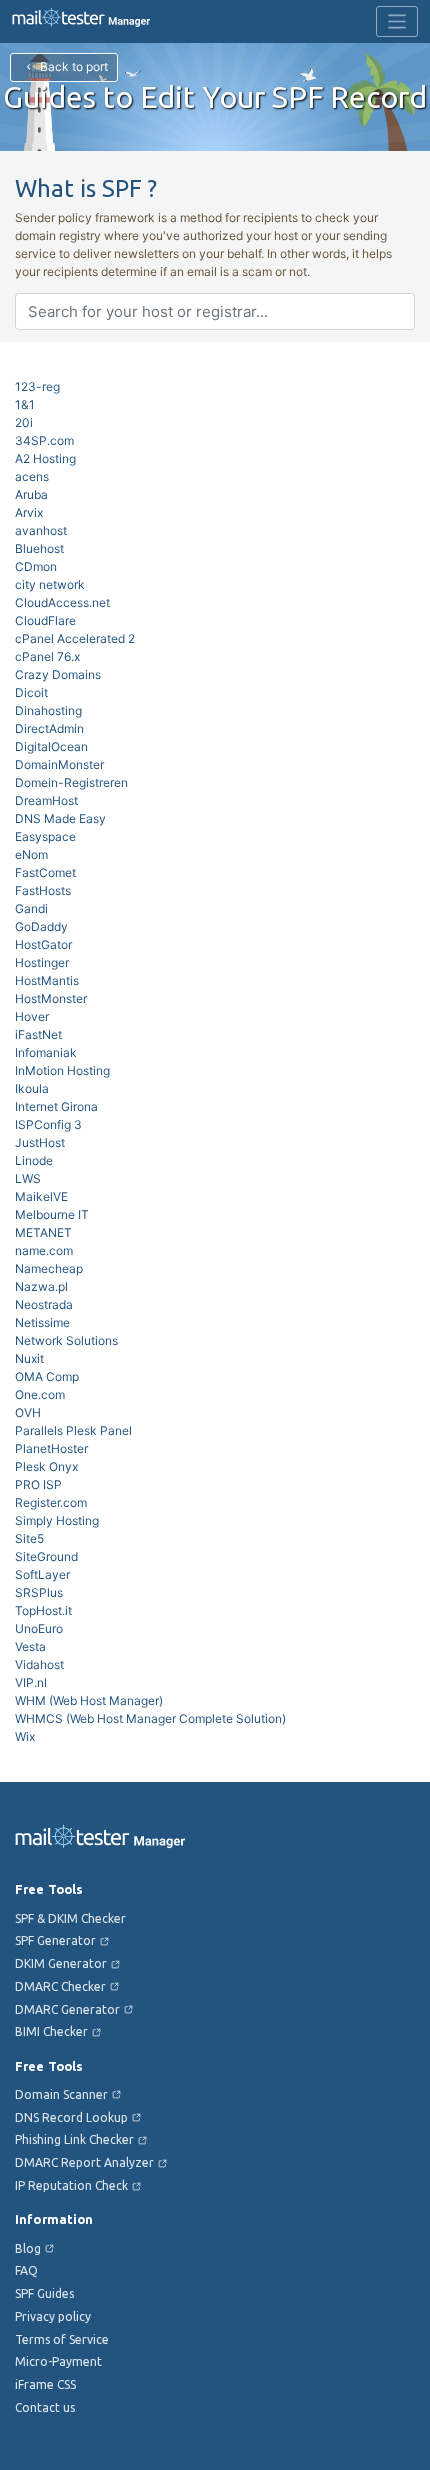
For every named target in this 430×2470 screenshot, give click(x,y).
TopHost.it (43, 1610)
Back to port (72, 66)
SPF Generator (55, 1940)
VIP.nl (31, 1682)
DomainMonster (59, 764)
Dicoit (31, 692)
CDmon (36, 566)
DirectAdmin (49, 728)
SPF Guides (44, 2293)
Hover (32, 1016)
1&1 (25, 404)
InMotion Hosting (62, 1070)
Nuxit (29, 1358)
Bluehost (39, 548)
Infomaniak (46, 1052)
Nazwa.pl (41, 1286)
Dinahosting (48, 710)
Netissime (42, 1322)
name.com (44, 1250)
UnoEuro (39, 1628)
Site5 (29, 1538)
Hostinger (42, 962)
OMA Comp (47, 1376)
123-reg (37, 386)
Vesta (30, 1646)
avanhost (41, 530)
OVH (28, 1412)
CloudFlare (45, 620)
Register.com (51, 1502)
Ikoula (32, 1088)
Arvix (29, 512)
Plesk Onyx (46, 1466)
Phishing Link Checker (74, 2139)
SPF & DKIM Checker (70, 1918)
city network (50, 584)
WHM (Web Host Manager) (89, 1700)
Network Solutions (66, 1340)
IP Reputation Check (71, 2185)
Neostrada (44, 1304)
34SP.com (44, 440)
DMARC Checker (60, 1986)
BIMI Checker (51, 2031)
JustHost (40, 1142)
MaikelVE (41, 1196)
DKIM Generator (61, 1963)
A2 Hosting (45, 458)
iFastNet (38, 1034)
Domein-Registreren (71, 782)
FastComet (45, 872)
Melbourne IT (52, 1214)
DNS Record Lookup (71, 2117)
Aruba (31, 494)
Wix (25, 1736)
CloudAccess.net (62, 602)
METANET (43, 1232)
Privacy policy (53, 2316)
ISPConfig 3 (48, 1124)
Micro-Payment (58, 2361)
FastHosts (43, 890)
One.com (40, 1394)
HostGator (43, 944)
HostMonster (51, 998)
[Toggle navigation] (397, 21)
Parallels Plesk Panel (73, 1430)
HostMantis (47, 980)
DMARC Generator (67, 2009)
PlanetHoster (51, 1448)
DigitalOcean (51, 746)
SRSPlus (39, 1592)
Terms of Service (62, 2339)
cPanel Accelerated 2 (75, 638)
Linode (34, 1160)
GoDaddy (41, 926)
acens (32, 476)
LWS (28, 1178)
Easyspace (45, 836)
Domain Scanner (61, 2094)
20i (24, 422)
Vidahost (39, 1664)
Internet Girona (56, 1106)
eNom (31, 854)
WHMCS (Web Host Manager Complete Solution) (150, 1718)
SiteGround (46, 1556)
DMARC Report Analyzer (84, 2162)
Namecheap (49, 1268)
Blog (28, 2248)
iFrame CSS (45, 2384)
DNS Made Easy (60, 818)
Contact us (45, 2407)
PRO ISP (38, 1484)
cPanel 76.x (47, 656)
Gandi (31, 908)
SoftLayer (42, 1574)
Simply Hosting (57, 1520)
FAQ (26, 2270)
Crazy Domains (58, 674)
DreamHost (46, 800)
